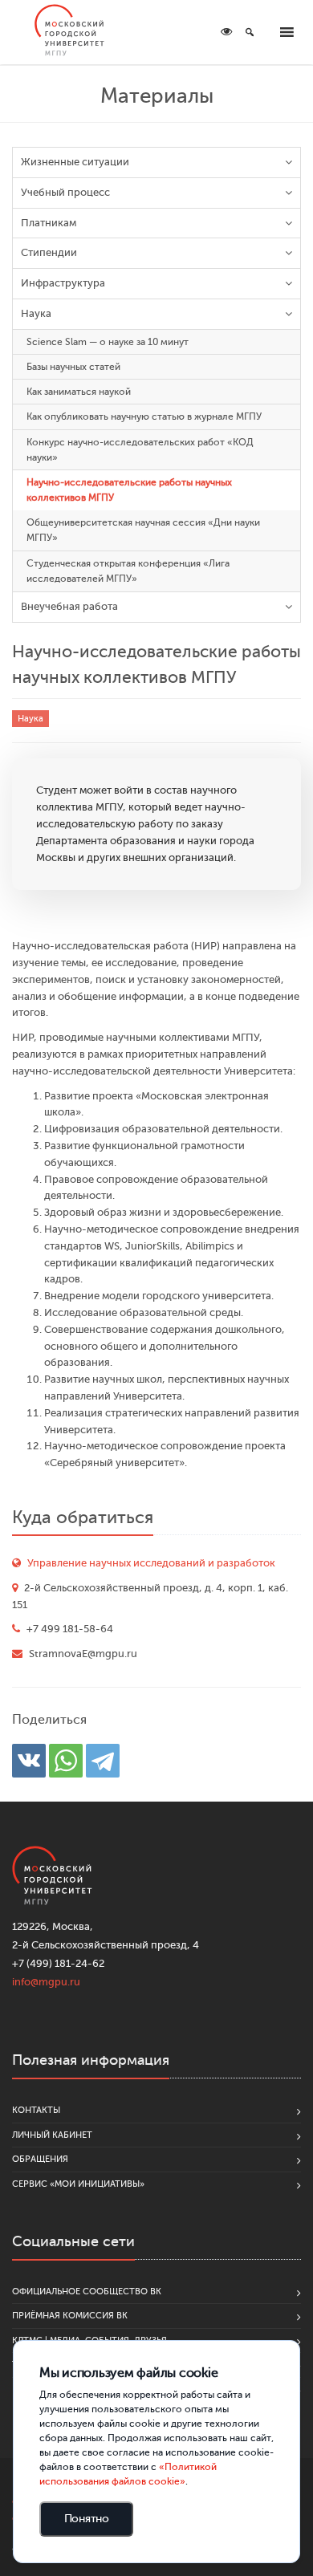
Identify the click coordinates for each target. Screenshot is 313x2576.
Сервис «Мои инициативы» (78, 2184)
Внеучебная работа (69, 606)
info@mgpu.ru (46, 1982)
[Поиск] (250, 32)
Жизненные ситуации (75, 162)
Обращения (40, 2159)
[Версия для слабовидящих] (226, 32)
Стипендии (49, 252)
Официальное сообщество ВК (87, 2292)
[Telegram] (103, 1761)
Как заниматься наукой (79, 392)
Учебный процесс (65, 192)
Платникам (49, 223)
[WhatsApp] (66, 1761)
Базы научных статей (73, 367)
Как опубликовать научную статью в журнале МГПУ (144, 416)
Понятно (87, 2519)
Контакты (36, 2110)
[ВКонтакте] (29, 1761)
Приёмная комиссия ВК (70, 2316)
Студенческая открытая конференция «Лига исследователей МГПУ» (128, 571)
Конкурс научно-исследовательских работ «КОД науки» (140, 450)
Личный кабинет (52, 2135)
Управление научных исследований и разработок (151, 1563)
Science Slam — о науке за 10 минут (108, 342)
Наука (36, 313)
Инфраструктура (63, 283)
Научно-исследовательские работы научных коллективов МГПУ (129, 490)
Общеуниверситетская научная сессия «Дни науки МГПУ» (143, 530)
